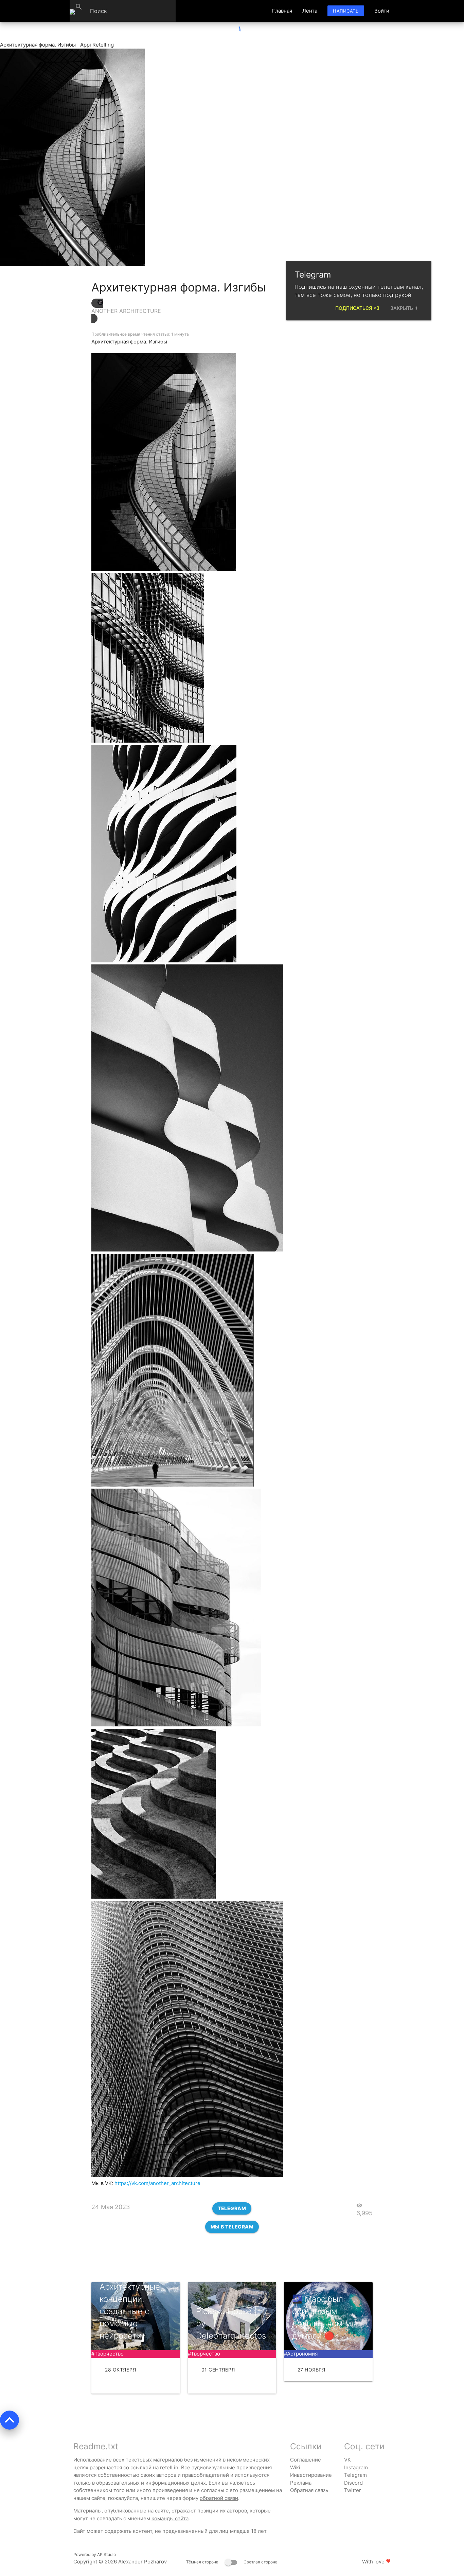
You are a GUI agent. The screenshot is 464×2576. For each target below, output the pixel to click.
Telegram (232, 2208)
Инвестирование (311, 2475)
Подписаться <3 (357, 308)
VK (347, 2460)
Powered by (95, 2554)
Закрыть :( (404, 308)
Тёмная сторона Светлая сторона (232, 2562)
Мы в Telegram (232, 2227)
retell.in (169, 2467)
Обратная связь (309, 2490)
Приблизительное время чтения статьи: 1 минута (140, 334)
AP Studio (106, 2554)
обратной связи (219, 2498)
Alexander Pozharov (142, 2562)
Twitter (353, 2490)
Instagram (356, 2467)
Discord (353, 2483)
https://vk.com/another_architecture (157, 2183)
